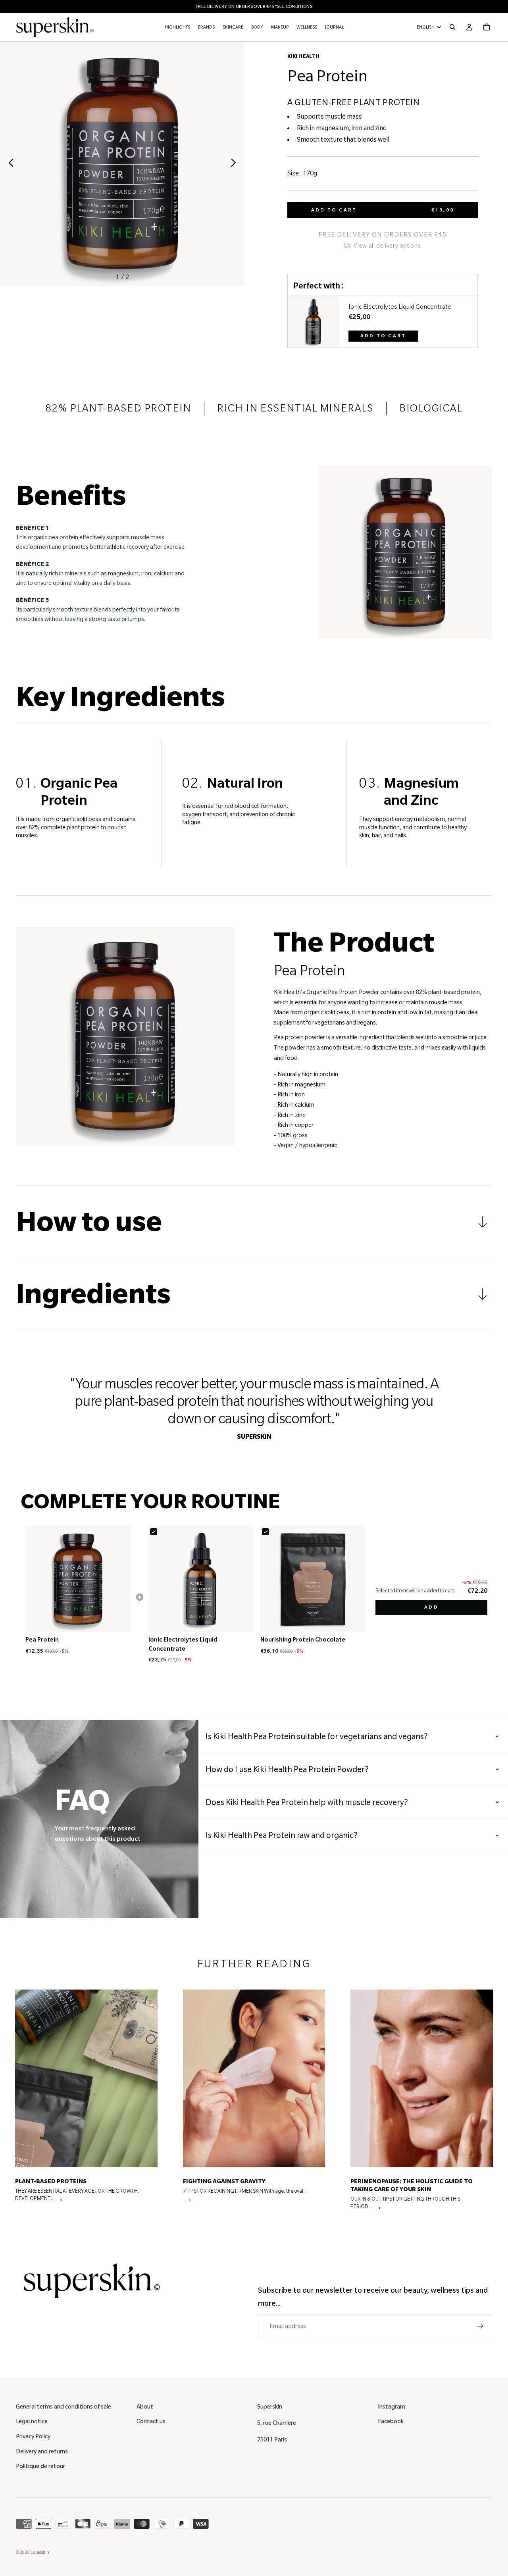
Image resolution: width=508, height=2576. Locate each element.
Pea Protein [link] (42, 1640)
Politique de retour (40, 2466)
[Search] (452, 27)
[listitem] (86, 2103)
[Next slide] (236, 164)
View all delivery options (387, 246)
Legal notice (32, 2421)
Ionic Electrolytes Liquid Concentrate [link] (400, 307)
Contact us (151, 2421)
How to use (89, 1222)
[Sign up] (480, 2326)
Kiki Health (304, 56)
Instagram (392, 2407)
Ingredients (93, 1294)
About (145, 2407)
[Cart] (487, 27)
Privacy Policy (33, 2436)
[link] (314, 322)
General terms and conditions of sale (63, 2407)
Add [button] (431, 1607)
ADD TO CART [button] (383, 336)
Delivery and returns (42, 2451)
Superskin (40, 2552)
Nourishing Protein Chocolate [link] (303, 1640)
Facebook (391, 2421)
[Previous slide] (9, 164)
